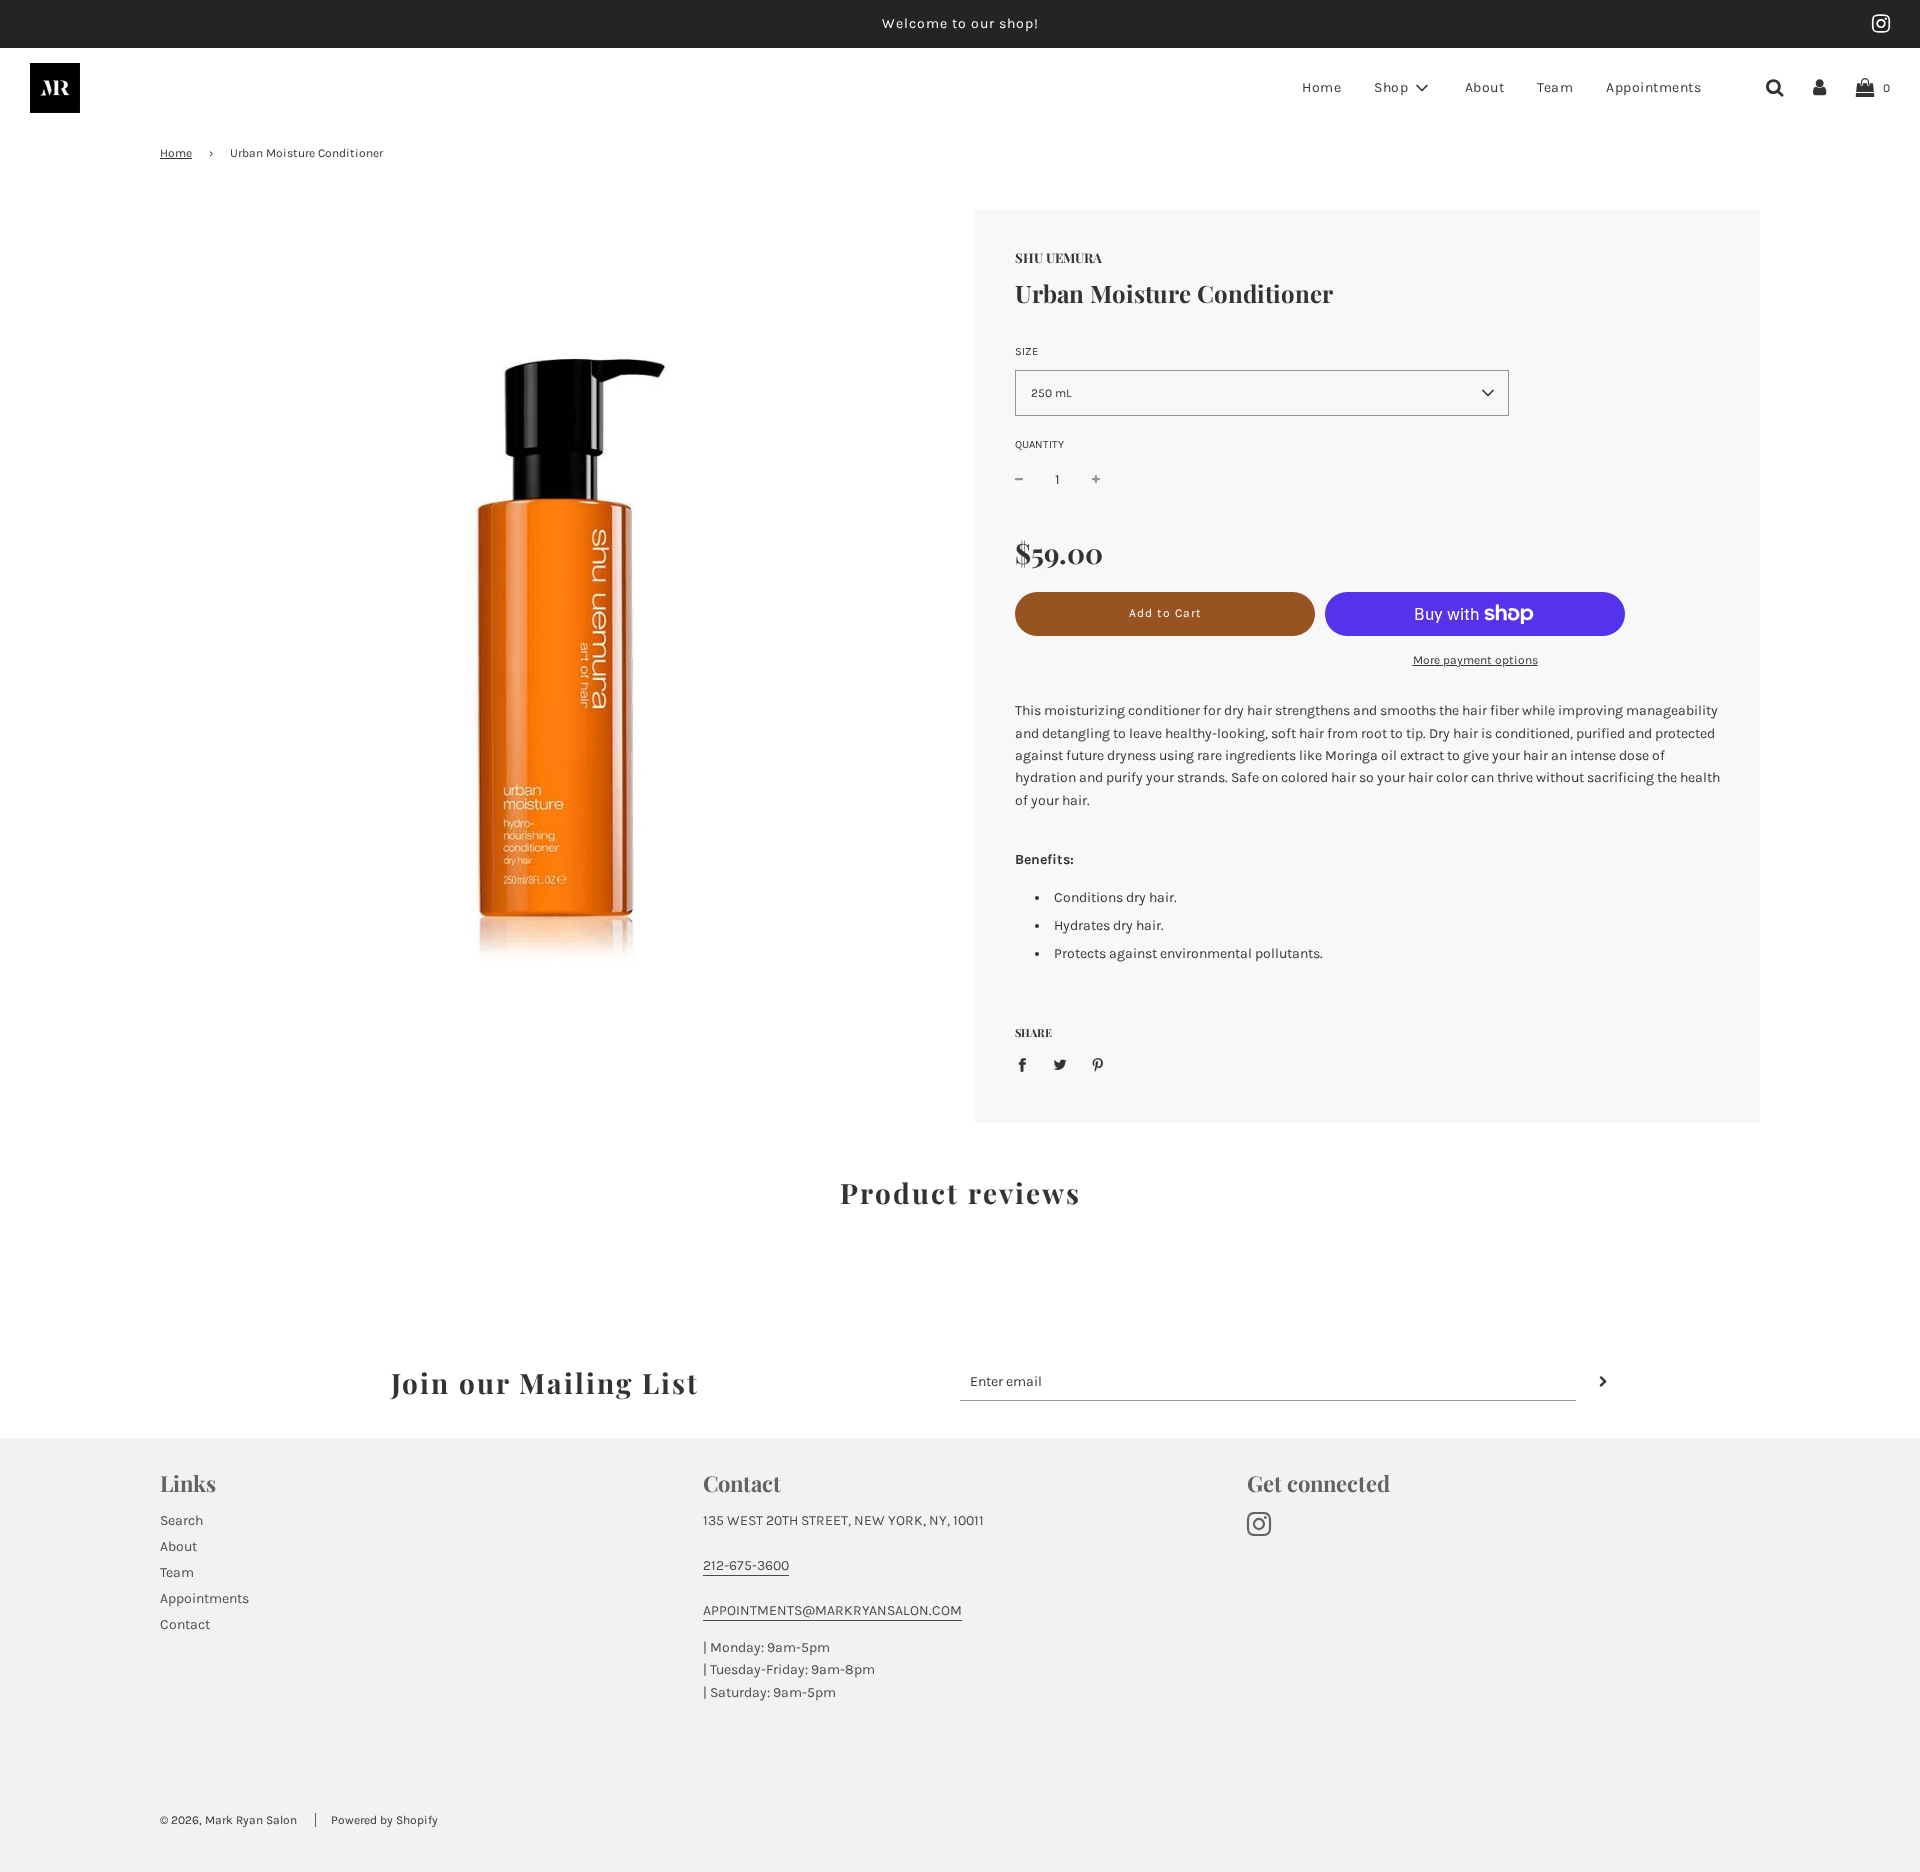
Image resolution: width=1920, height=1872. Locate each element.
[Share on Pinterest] (1098, 1064)
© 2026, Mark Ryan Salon (228, 1820)
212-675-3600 (746, 1565)
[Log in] (1819, 87)
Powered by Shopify (384, 1820)
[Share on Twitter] (1060, 1064)
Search (181, 1520)
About (1485, 87)
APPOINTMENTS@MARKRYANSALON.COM (832, 1610)
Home (1321, 87)
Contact (185, 1624)
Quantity (1039, 444)
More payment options (1475, 660)
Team (1555, 87)
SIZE (1026, 351)
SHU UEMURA (1058, 257)
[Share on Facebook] (1027, 1064)
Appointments (1653, 87)
